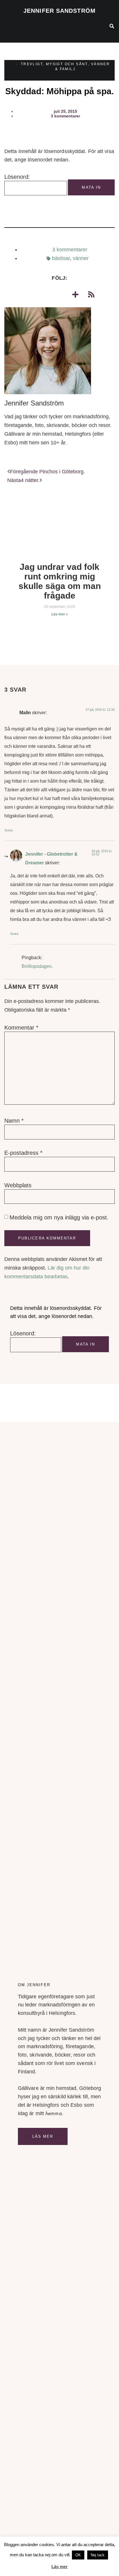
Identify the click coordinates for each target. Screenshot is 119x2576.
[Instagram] (44, 294)
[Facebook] (28, 294)
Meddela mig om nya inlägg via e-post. (59, 1217)
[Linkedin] (59, 294)
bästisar (61, 258)
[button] (9, 26)
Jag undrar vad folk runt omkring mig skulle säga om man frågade (60, 581)
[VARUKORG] (83, 28)
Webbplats (18, 1185)
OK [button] (78, 2555)
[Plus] (75, 294)
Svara (9, 830)
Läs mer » (60, 614)
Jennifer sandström (59, 11)
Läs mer (43, 2136)
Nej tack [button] (98, 2555)
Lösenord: (17, 177)
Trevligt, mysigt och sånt (54, 64)
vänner (81, 258)
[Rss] (91, 294)
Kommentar (21, 1028)
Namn (14, 1121)
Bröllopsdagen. (37, 966)
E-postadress (23, 1153)
